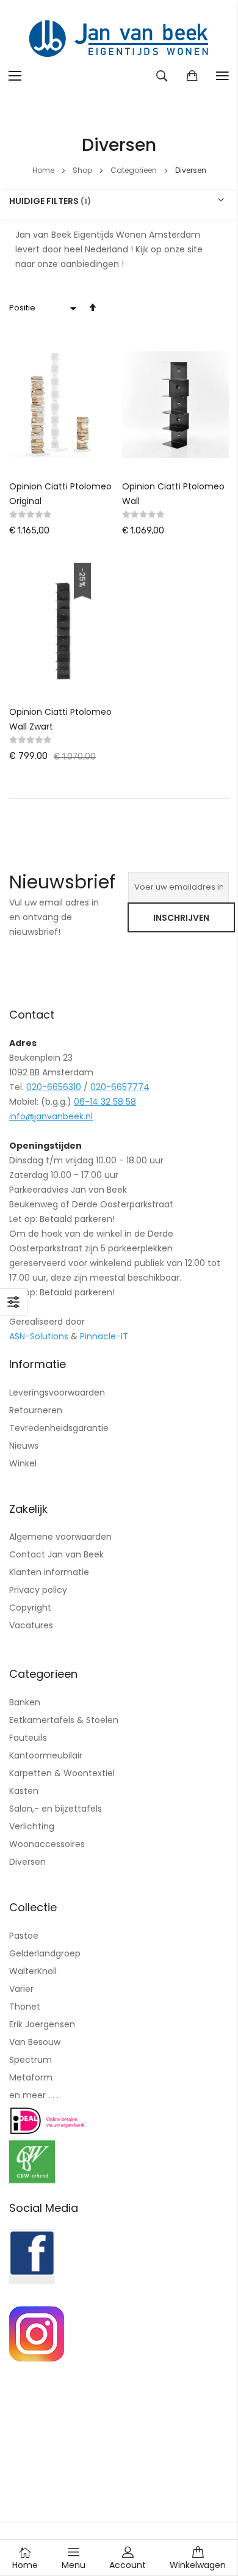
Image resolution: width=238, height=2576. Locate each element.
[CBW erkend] (32, 2180)
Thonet (25, 2007)
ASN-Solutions (39, 1336)
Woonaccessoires (47, 1844)
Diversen (27, 1862)
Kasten (24, 1791)
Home (44, 170)
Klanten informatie (49, 1572)
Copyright (30, 1608)
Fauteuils (28, 1738)
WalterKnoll (33, 1971)
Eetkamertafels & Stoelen (64, 1720)
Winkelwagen (198, 2565)
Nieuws (24, 1446)
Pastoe (24, 1936)
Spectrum (31, 2060)
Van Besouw (35, 2042)
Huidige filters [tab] (44, 200)
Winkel (23, 1463)
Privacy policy (38, 1590)
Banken (25, 1702)
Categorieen (135, 170)
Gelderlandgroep (45, 1953)
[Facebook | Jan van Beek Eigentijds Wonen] (32, 2281)
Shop (83, 170)
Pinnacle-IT (104, 1336)
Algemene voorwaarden (60, 1537)
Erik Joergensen (42, 2024)
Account (128, 2565)
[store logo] (119, 40)
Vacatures (31, 1625)
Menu (74, 2565)
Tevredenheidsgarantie (59, 1428)
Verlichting (32, 1826)
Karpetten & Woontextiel (62, 1773)
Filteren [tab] (14, 1302)
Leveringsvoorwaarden (57, 1392)
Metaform (31, 2077)
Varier (21, 1989)
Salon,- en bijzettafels (56, 1809)
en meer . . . (34, 2095)
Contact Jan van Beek (56, 1554)
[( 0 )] (192, 76)
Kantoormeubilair (46, 1755)
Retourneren (36, 1410)
